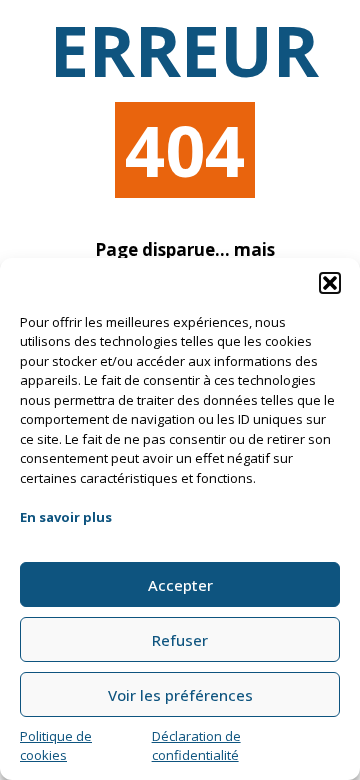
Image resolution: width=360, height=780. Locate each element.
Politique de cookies (56, 745)
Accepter (180, 585)
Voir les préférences (180, 695)
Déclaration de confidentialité (196, 745)
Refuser (180, 640)
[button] (330, 283)
